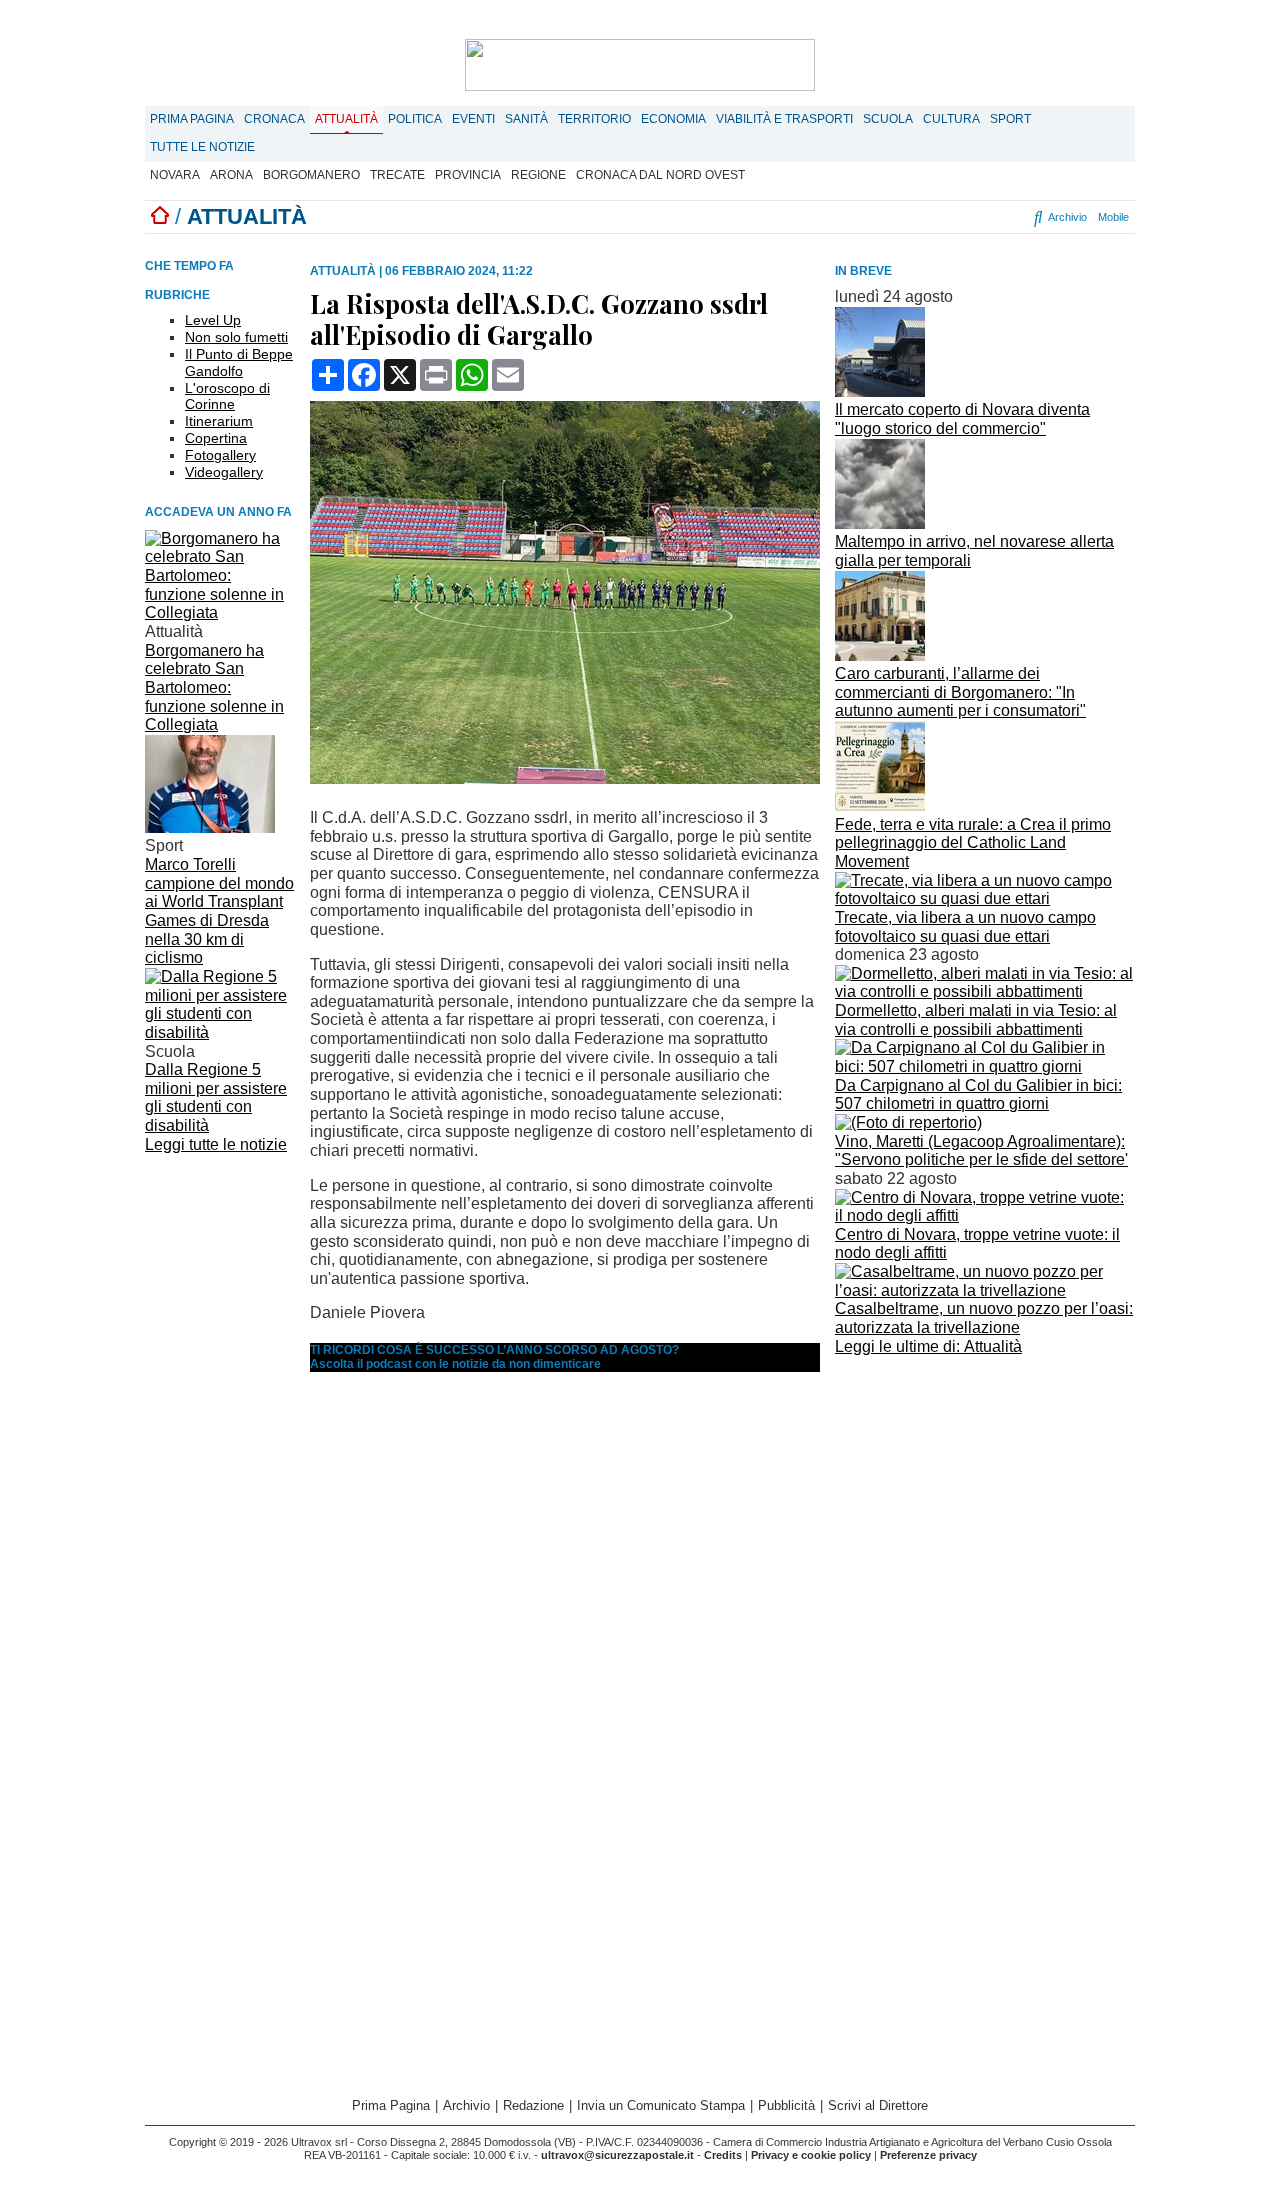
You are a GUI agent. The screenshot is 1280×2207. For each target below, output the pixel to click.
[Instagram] (923, 217)
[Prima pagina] (160, 216)
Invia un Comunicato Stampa (661, 2105)
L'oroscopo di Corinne (227, 396)
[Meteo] (1000, 217)
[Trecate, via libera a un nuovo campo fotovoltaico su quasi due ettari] (985, 898)
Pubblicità (786, 2105)
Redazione (533, 2105)
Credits (723, 2155)
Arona (231, 175)
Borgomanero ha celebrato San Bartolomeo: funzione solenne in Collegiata (214, 688)
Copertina (216, 438)
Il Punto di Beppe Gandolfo (239, 362)
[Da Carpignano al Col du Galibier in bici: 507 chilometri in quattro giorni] (985, 1066)
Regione (538, 175)
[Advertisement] (985, 1501)
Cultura (951, 119)
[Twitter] (941, 217)
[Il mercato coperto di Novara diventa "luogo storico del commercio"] (880, 391)
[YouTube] (958, 217)
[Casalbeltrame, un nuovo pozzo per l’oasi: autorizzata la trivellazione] (985, 1290)
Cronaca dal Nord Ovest (660, 175)
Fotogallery (220, 455)
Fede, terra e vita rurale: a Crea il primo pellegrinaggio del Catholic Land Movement (973, 843)
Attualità (346, 119)
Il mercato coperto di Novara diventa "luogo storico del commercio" (962, 419)
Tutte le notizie (202, 147)
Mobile (1113, 217)
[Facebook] (899, 217)
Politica (415, 119)
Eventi (473, 119)
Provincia (468, 175)
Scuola (888, 119)
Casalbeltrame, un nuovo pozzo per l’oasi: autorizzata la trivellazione (984, 1318)
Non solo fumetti (236, 337)
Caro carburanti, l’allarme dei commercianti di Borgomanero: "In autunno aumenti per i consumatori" (960, 692)
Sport (1010, 119)
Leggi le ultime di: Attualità (928, 1346)
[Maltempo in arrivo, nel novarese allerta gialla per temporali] (880, 523)
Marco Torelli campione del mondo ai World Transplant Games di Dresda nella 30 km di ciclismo (219, 911)
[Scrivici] (1017, 217)
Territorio (594, 119)
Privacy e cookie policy (811, 2155)
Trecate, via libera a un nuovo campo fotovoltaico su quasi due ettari (965, 927)
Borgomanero (311, 175)
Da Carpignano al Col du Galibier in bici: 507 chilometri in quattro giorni (978, 1095)
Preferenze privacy (928, 2155)
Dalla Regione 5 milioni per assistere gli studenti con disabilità (216, 1097)
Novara (175, 175)
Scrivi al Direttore (878, 2105)
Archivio (1066, 217)
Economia (673, 119)
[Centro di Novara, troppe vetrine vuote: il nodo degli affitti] (985, 1215)
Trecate (397, 175)
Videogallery (224, 472)
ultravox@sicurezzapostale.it (617, 2155)
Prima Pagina (192, 119)
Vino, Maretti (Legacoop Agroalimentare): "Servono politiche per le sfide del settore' (981, 1151)
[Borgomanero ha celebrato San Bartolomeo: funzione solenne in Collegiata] (220, 612)
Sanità (526, 119)
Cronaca (274, 119)
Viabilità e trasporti (784, 119)
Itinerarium (219, 421)
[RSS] (982, 217)
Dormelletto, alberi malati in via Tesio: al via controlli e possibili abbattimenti (976, 1020)
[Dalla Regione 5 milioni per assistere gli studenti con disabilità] (220, 1032)
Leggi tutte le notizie (216, 1144)
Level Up (213, 320)
